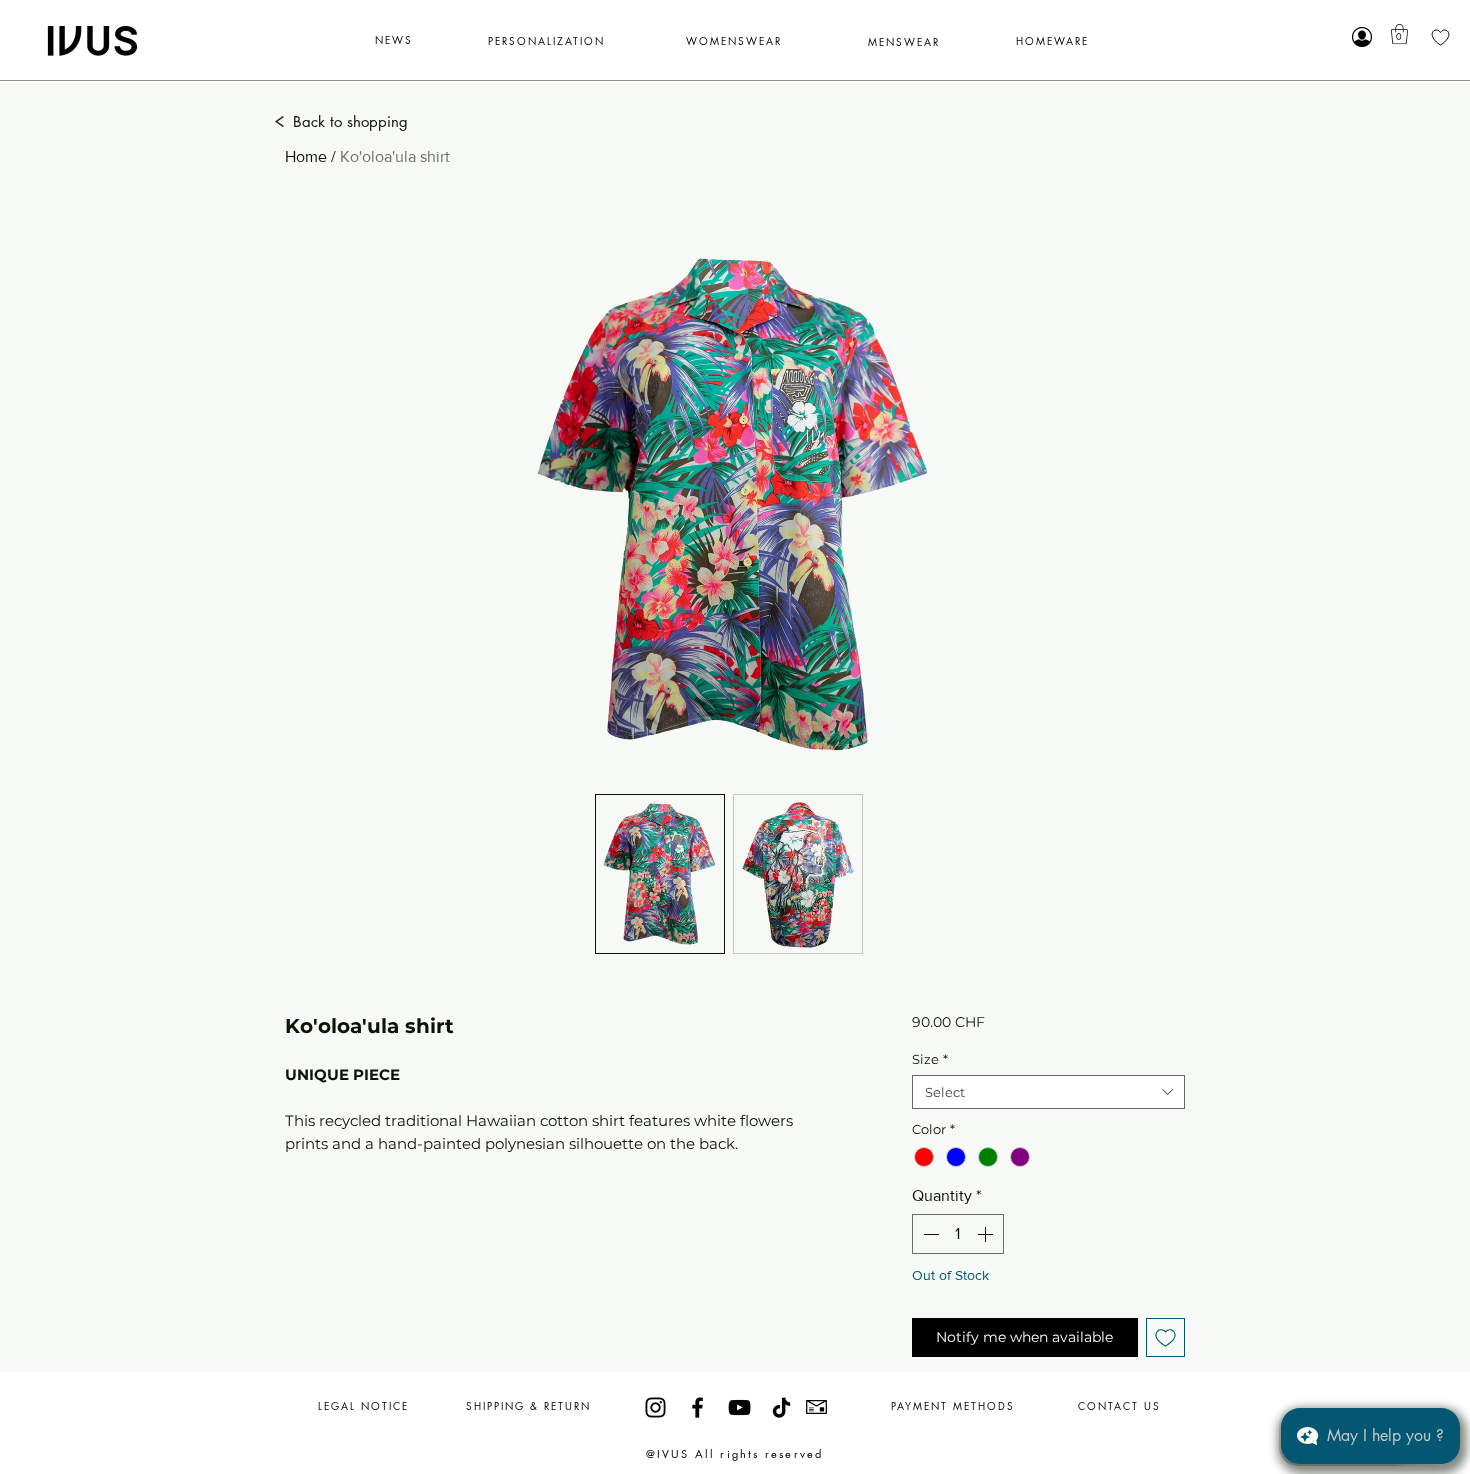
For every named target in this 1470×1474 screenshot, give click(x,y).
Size (930, 1059)
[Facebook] (697, 1407)
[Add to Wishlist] (1165, 1337)
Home (306, 156)
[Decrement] (929, 1234)
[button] (1399, 34)
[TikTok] (781, 1407)
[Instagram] (655, 1407)
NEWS (394, 39)
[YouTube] (739, 1407)
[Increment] (987, 1234)
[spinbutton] (958, 1234)
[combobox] (1048, 1092)
